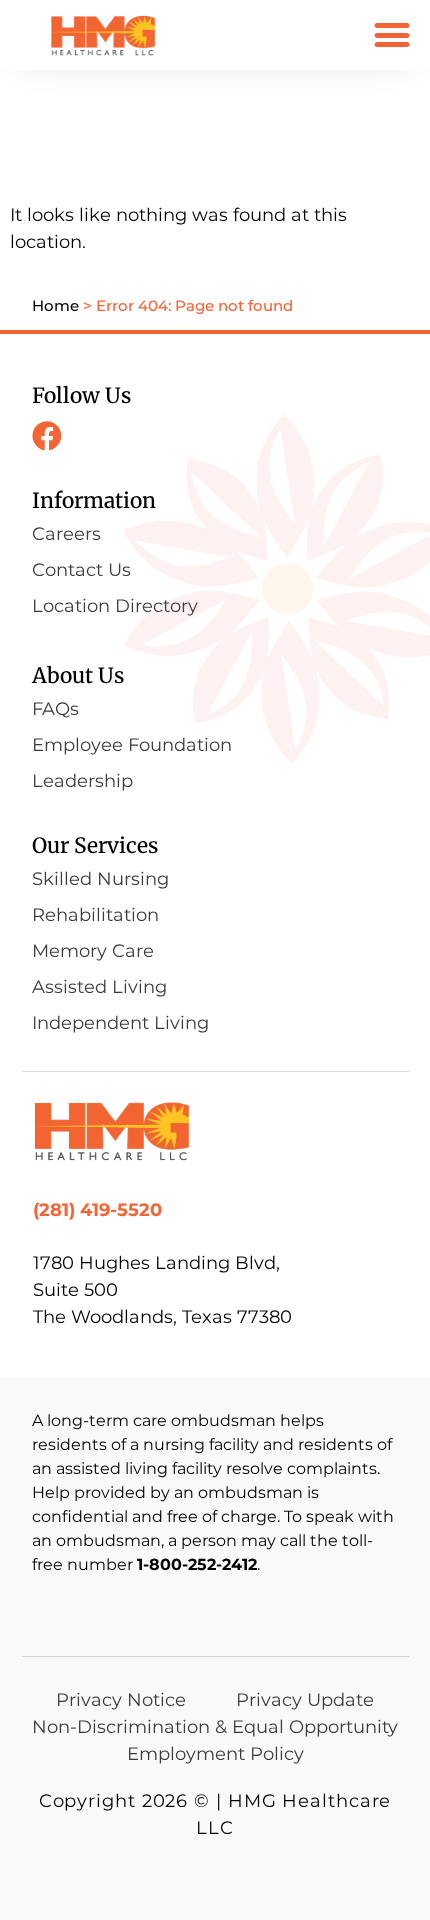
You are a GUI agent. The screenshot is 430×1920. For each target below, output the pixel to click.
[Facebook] (47, 436)
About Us (78, 675)
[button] (391, 34)
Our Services (95, 845)
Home (55, 305)
